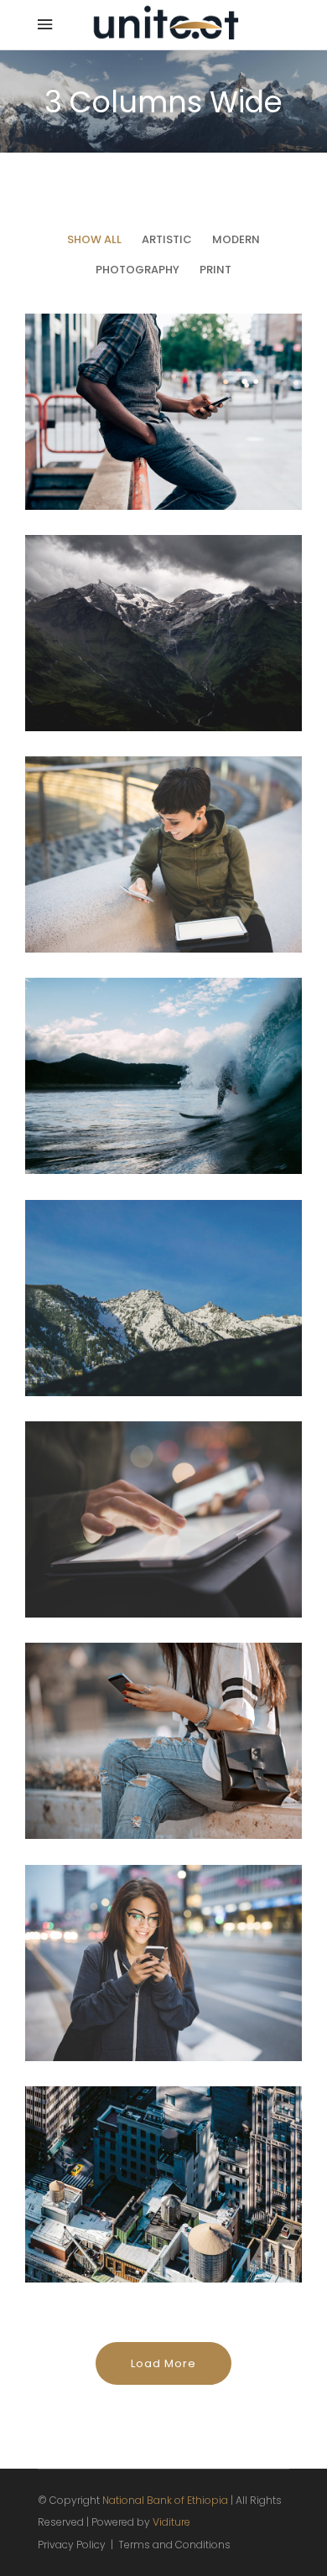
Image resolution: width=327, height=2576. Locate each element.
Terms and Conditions (174, 2545)
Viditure (171, 2522)
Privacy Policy (72, 2545)
